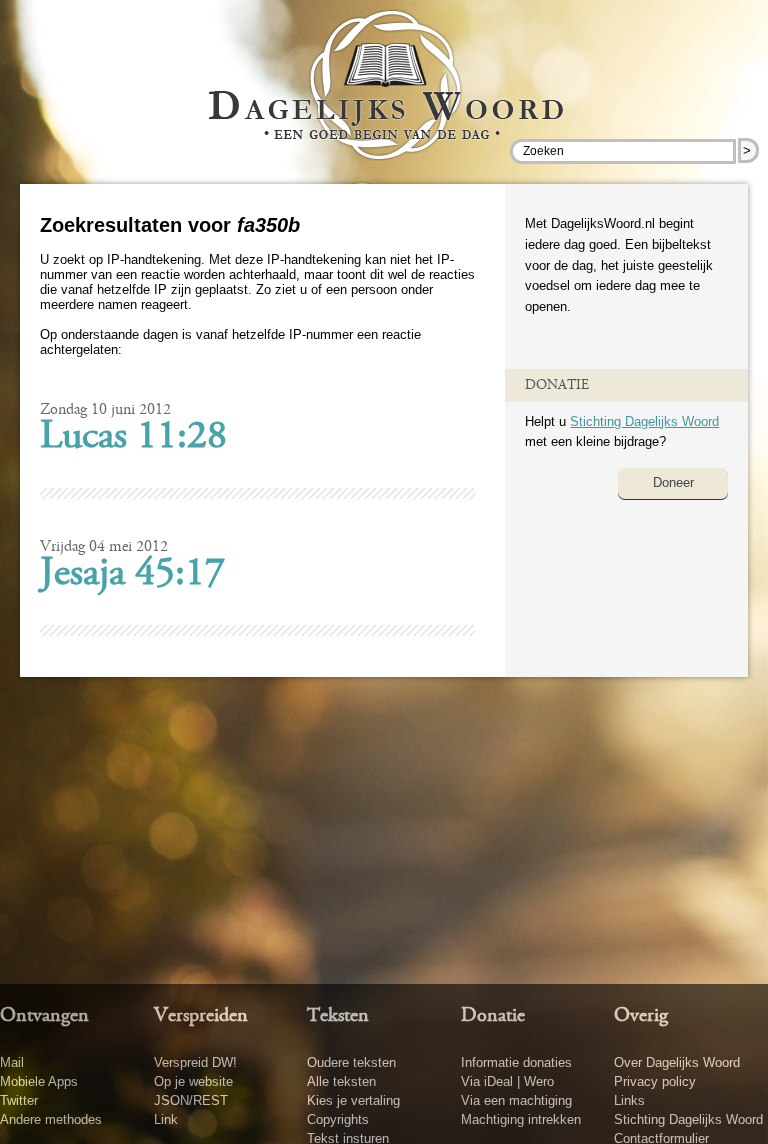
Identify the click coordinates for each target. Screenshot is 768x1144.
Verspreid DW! (195, 1062)
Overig (641, 1016)
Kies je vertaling (353, 1100)
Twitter (19, 1100)
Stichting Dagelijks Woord (644, 421)
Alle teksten (341, 1081)
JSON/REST (191, 1100)
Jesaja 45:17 (132, 575)
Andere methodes (51, 1119)
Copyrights (338, 1119)
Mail (12, 1062)
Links (629, 1100)
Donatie (493, 1016)
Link (166, 1119)
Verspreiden (201, 1016)
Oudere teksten (351, 1062)
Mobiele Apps (39, 1081)
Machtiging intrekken (521, 1119)
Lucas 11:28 (133, 438)
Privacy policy (655, 1081)
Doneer (673, 482)
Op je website (193, 1081)
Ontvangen (44, 1016)
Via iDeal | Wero (507, 1081)
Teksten (338, 1016)
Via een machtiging (516, 1100)
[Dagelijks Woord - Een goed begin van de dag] (384, 99)
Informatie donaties (516, 1062)
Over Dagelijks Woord (677, 1062)
